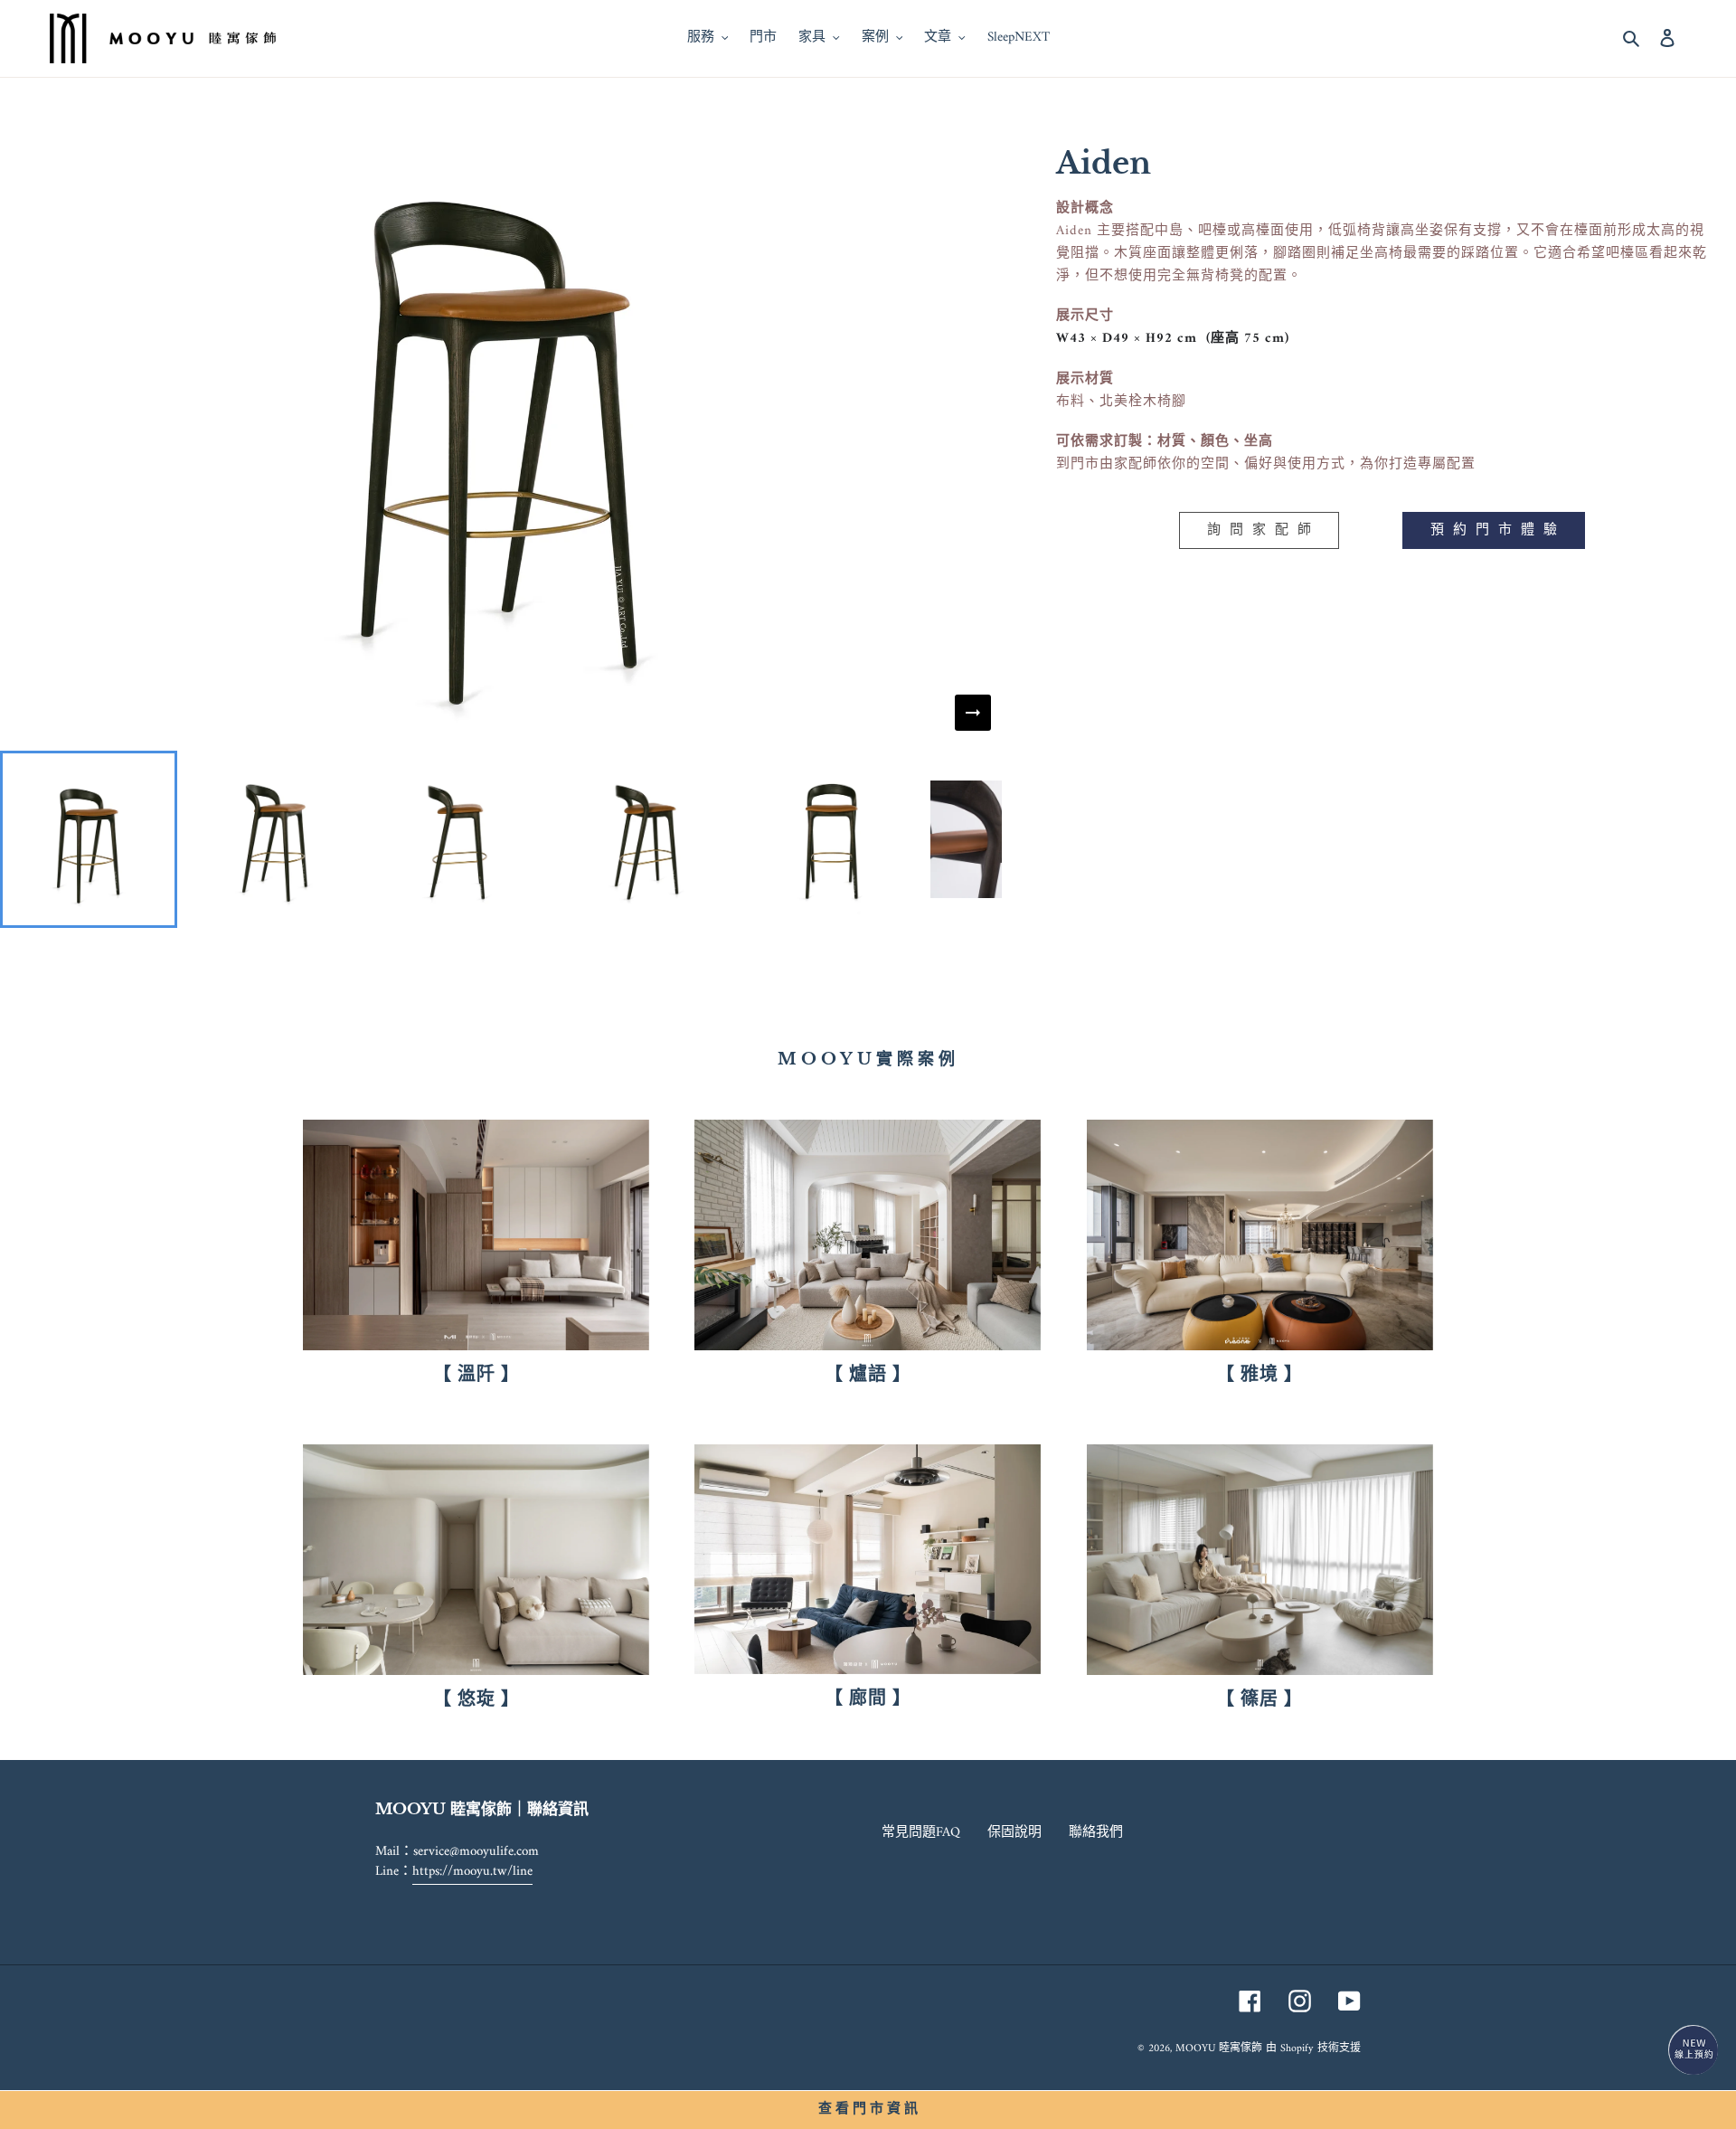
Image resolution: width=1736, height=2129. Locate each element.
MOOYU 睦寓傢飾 (1219, 2049)
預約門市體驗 (1498, 530)
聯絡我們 (1096, 1833)
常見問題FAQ (921, 1833)
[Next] (973, 713)
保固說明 (1014, 1833)
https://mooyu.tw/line (472, 1872)
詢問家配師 (1264, 530)
